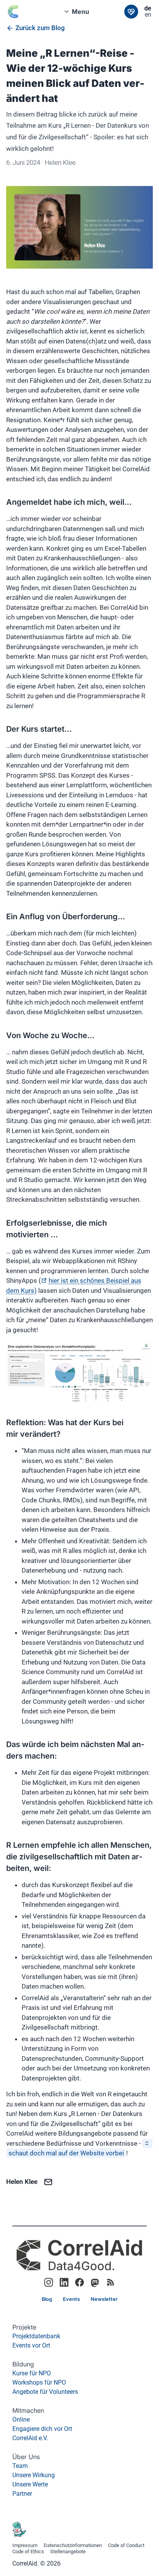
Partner (22, 2494)
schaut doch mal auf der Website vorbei (66, 2153)
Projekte (24, 2327)
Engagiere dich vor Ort (42, 2429)
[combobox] (79, 12)
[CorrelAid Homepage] (79, 2255)
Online (21, 2420)
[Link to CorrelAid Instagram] (49, 2282)
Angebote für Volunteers (45, 2392)
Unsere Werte (30, 2484)
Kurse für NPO (32, 2373)
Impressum (25, 2546)
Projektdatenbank (36, 2336)
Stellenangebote (68, 2552)
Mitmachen (28, 2410)
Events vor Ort (31, 2345)
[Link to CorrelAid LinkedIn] (64, 2282)
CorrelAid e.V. (30, 2438)
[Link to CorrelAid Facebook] (79, 2282)
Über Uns (26, 2457)
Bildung (23, 2364)
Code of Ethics (28, 2552)
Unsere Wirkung (34, 2475)
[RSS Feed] (110, 2282)
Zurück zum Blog (40, 28)
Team (20, 2466)
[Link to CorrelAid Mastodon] (95, 2282)
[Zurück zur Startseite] (19, 12)
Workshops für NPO (39, 2382)
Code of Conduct (126, 2546)
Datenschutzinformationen (73, 2546)
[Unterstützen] (131, 12)
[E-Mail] (48, 2182)
